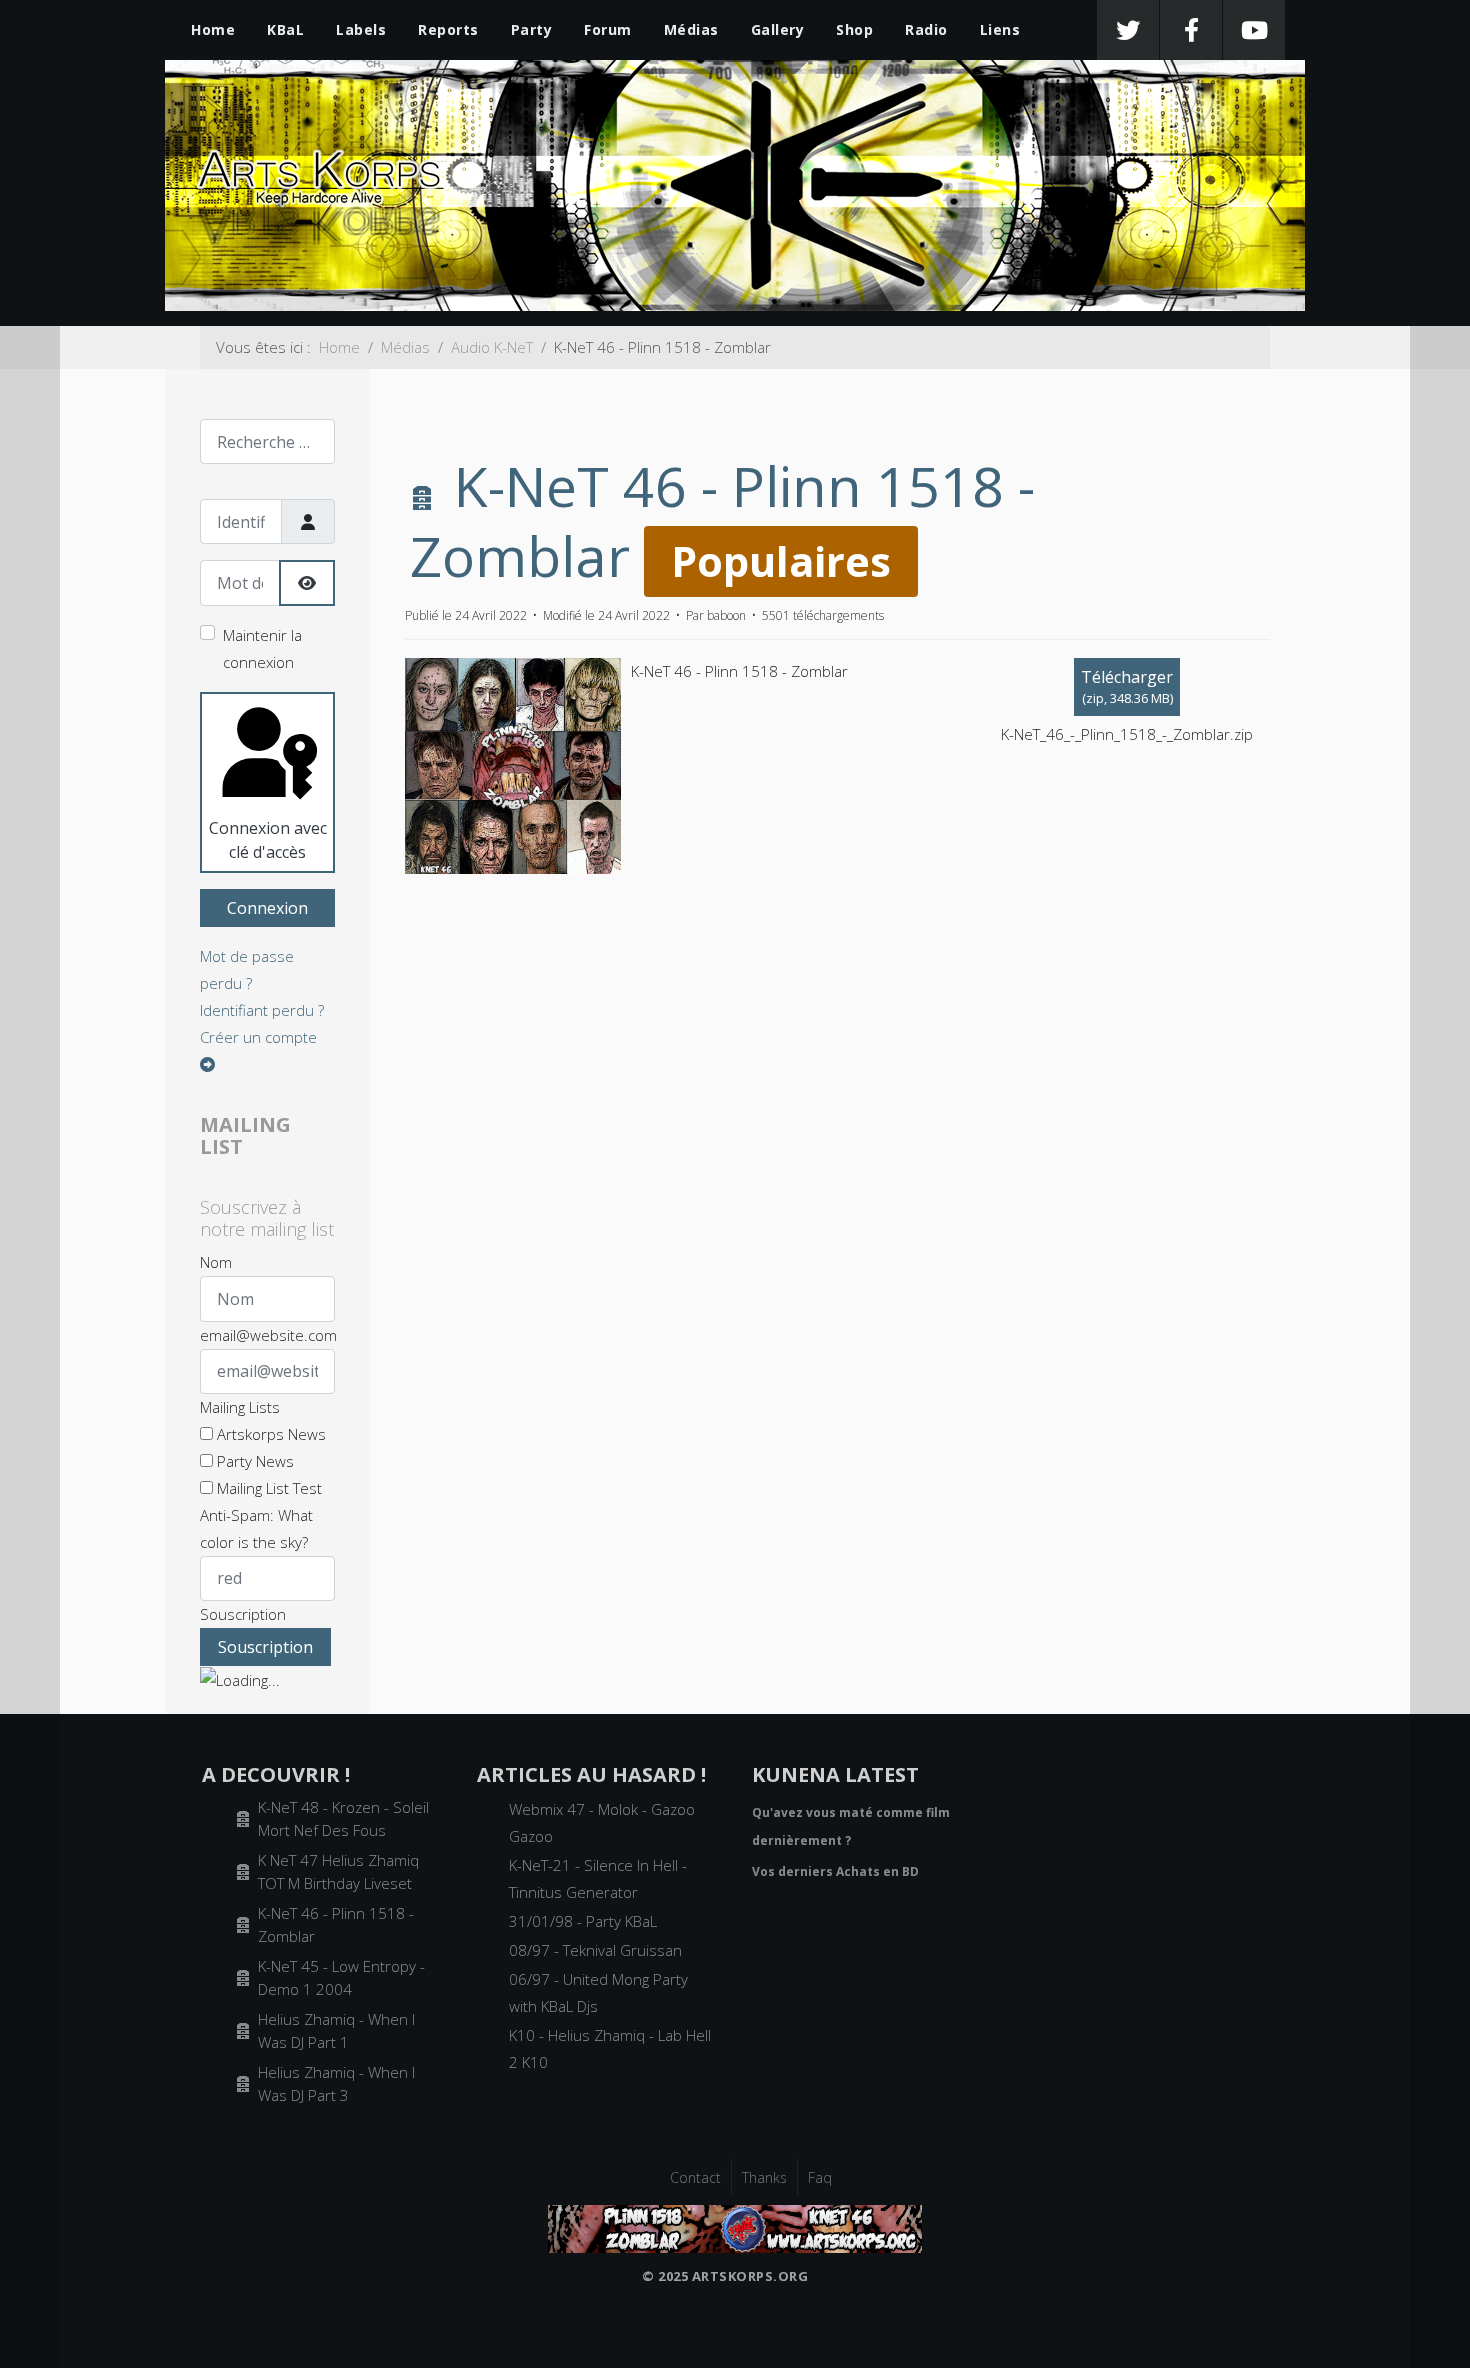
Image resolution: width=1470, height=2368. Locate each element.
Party (532, 29)
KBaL (285, 29)
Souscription (243, 1614)
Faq (820, 2177)
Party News (253, 1461)
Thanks (764, 2177)
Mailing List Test (267, 1488)
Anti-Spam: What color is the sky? (256, 1528)
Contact (695, 2177)
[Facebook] (1191, 30)
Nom (216, 1262)
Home (213, 29)
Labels (361, 29)
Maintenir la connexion (262, 648)
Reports (448, 29)
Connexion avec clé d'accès (268, 840)
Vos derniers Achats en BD (835, 1871)
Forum (608, 29)
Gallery (778, 29)
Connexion (267, 908)
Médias (691, 29)
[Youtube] (1254, 30)
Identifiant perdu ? (262, 1010)
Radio (926, 29)
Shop (854, 29)
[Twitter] (1128, 30)
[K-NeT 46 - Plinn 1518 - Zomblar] (735, 2227)
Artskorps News (269, 1434)
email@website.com (268, 1335)
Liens (1000, 29)
